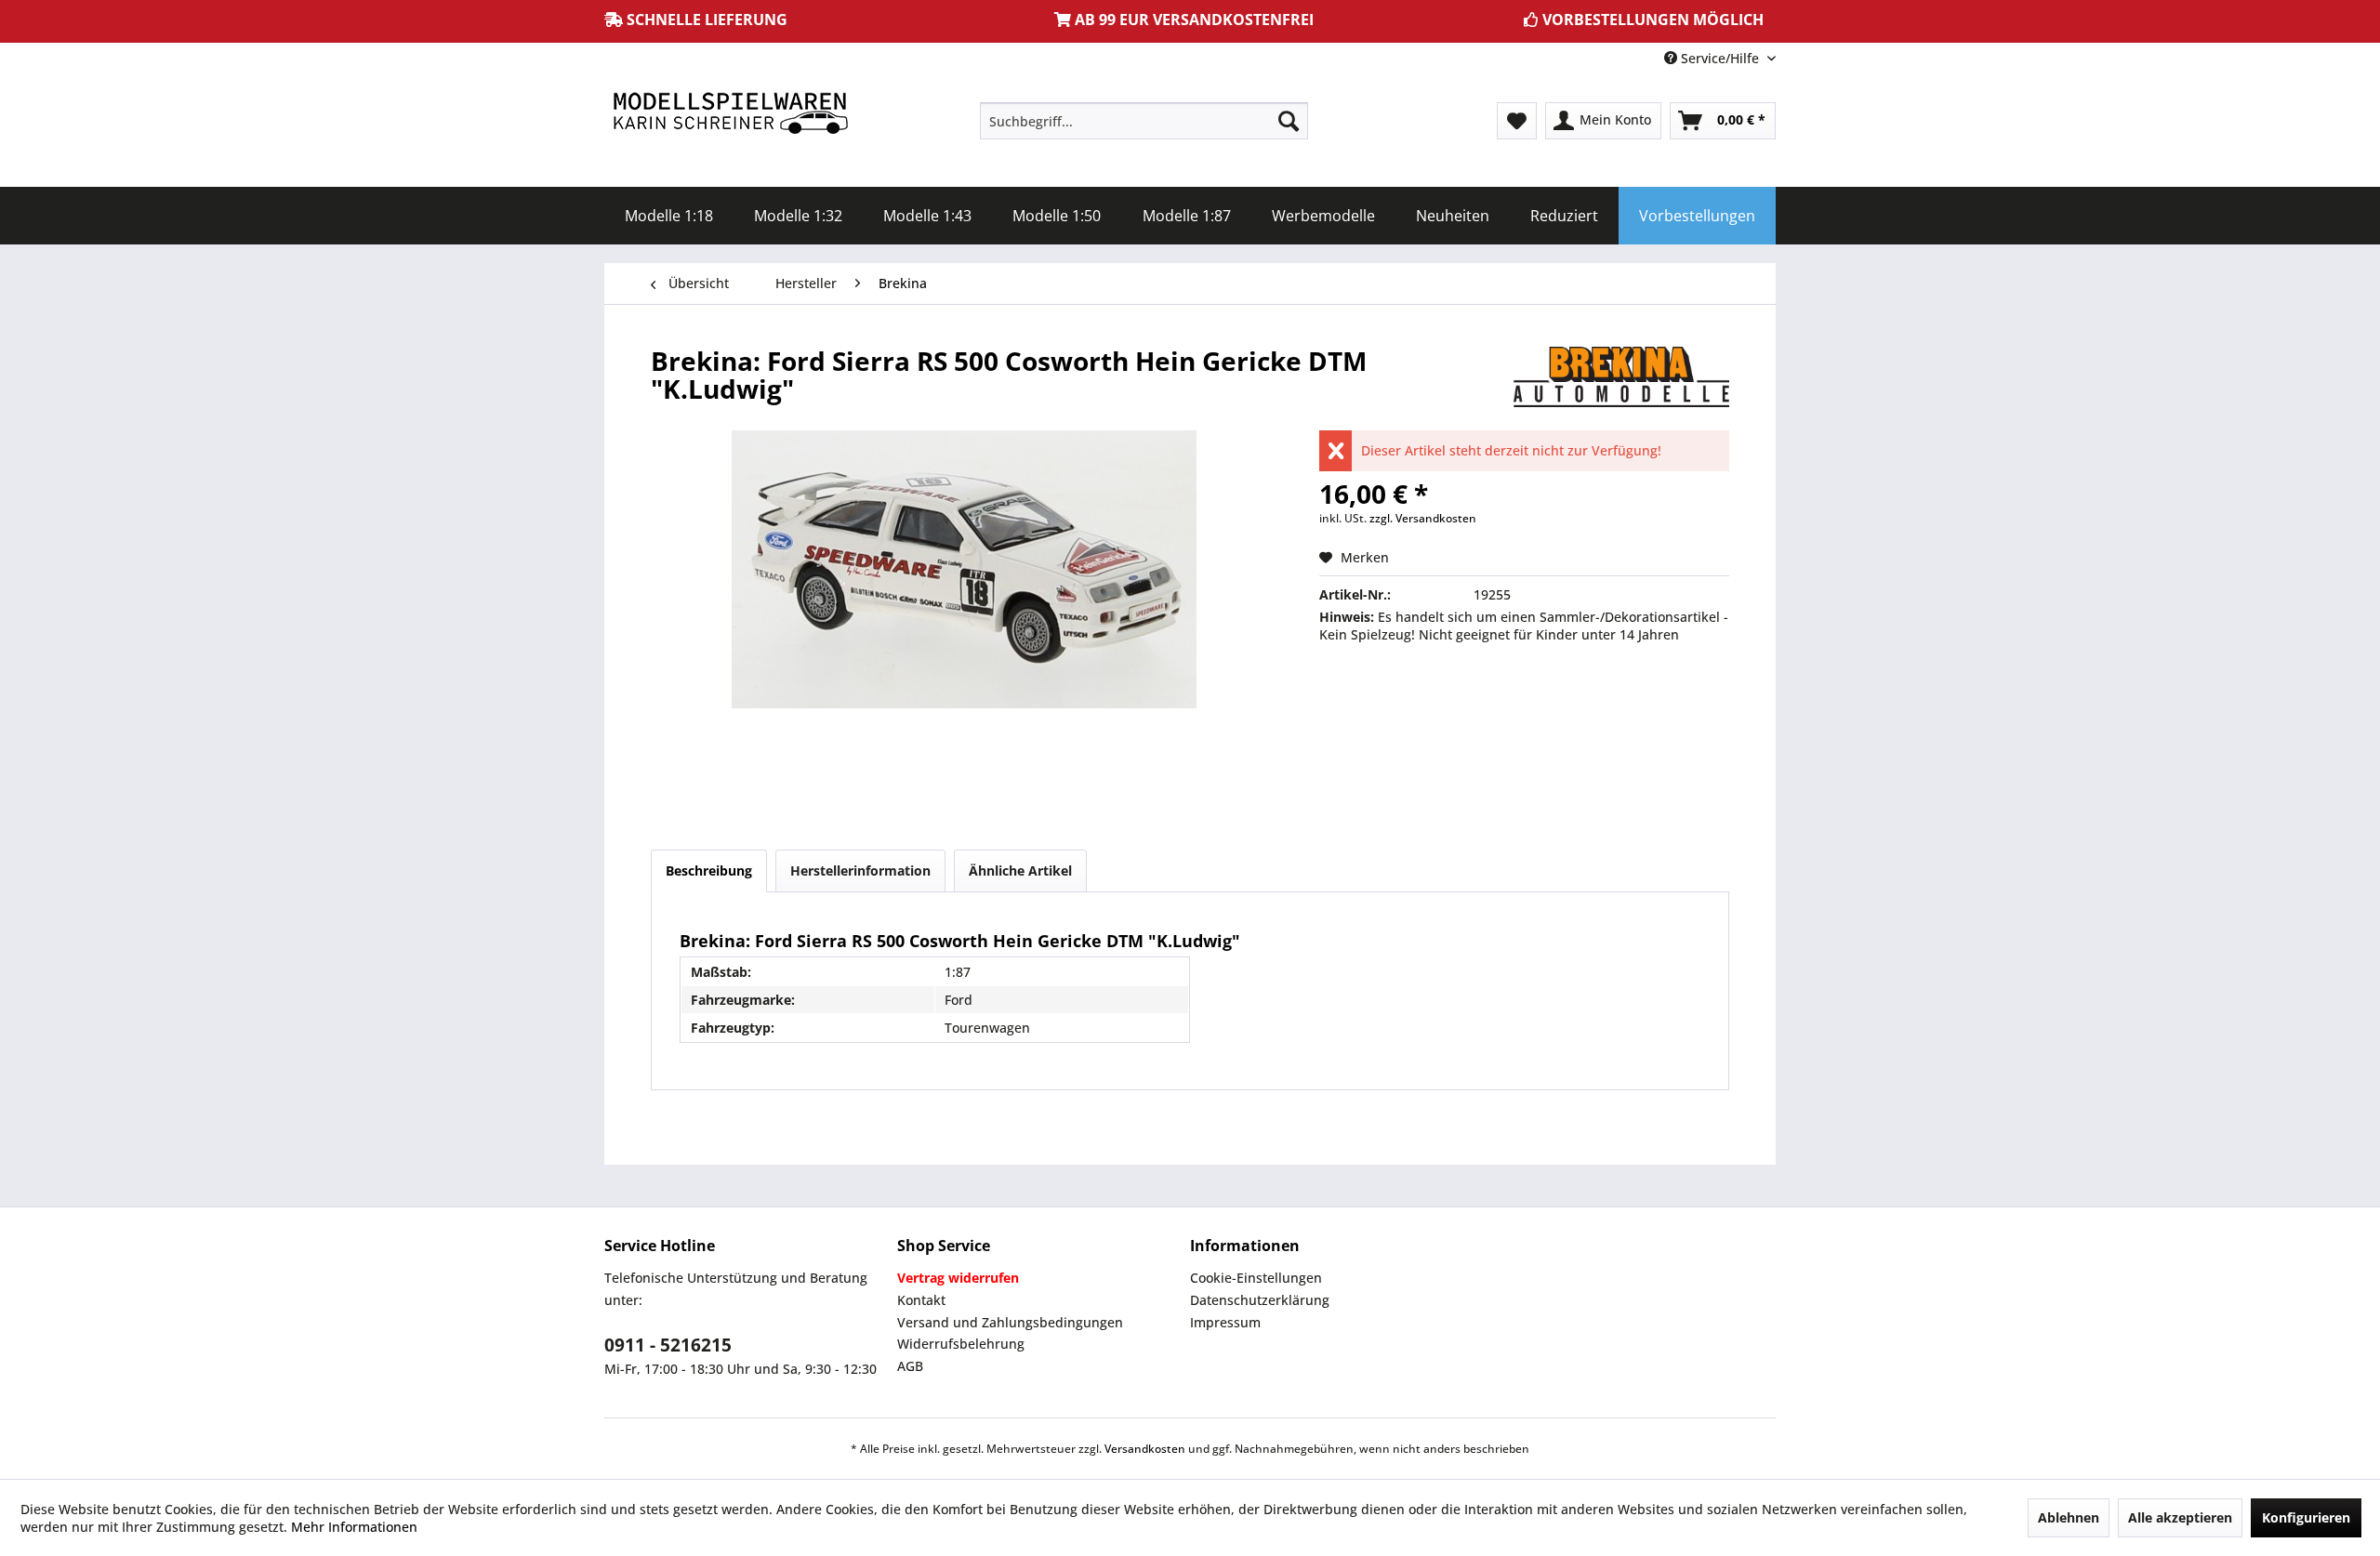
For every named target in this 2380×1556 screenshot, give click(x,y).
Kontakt (921, 1300)
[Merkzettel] (1517, 121)
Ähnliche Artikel (1020, 870)
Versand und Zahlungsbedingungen (1010, 1322)
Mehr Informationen (354, 1527)
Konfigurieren (2306, 1517)
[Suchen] (1289, 121)
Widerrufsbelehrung (961, 1344)
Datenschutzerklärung (1260, 1300)
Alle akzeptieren (2180, 1517)
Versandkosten (1145, 1449)
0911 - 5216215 (668, 1345)
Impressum (1225, 1322)
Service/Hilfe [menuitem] (1720, 58)
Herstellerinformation (860, 870)
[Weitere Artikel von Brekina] (1621, 379)
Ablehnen (2069, 1517)
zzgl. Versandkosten (1423, 518)
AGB (910, 1366)
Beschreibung (709, 870)
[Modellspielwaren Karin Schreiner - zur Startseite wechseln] (730, 115)
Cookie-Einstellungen (1256, 1278)
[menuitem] (1144, 121)
